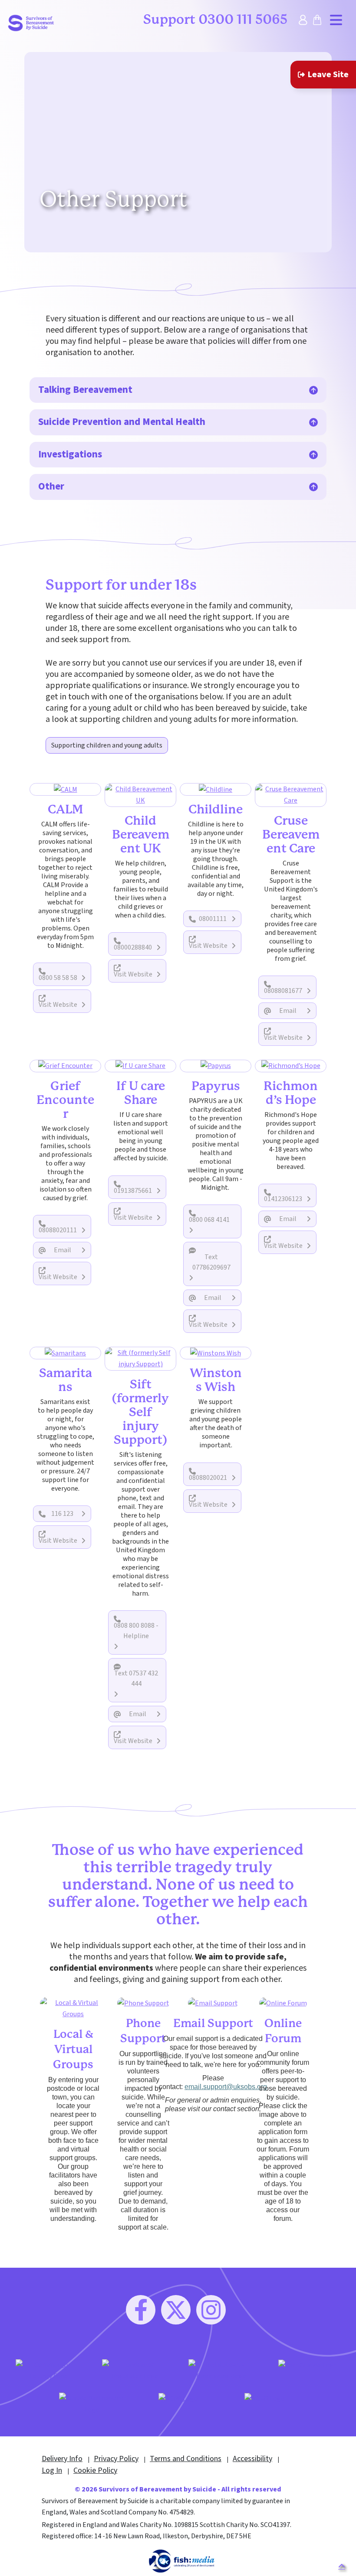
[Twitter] (176, 2310)
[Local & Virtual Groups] (73, 2008)
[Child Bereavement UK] (140, 794)
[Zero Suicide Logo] (308, 2365)
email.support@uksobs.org (226, 2087)
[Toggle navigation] (336, 20)
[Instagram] (211, 2310)
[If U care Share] (140, 1066)
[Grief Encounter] (65, 1066)
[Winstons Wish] (216, 1353)
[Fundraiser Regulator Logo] (135, 2370)
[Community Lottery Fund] (48, 2370)
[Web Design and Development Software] (181, 2561)
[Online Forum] (283, 2003)
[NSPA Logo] (178, 2398)
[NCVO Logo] (265, 2398)
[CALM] (66, 789)
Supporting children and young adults (107, 745)
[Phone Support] (143, 2003)
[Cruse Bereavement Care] (291, 794)
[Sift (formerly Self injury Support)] (140, 1358)
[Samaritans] (65, 1353)
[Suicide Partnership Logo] (92, 2403)
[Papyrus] (216, 1066)
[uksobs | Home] (31, 23)
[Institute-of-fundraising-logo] (221, 2370)
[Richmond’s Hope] (291, 1066)
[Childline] (216, 789)
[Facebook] (141, 2310)
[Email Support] (213, 2003)
